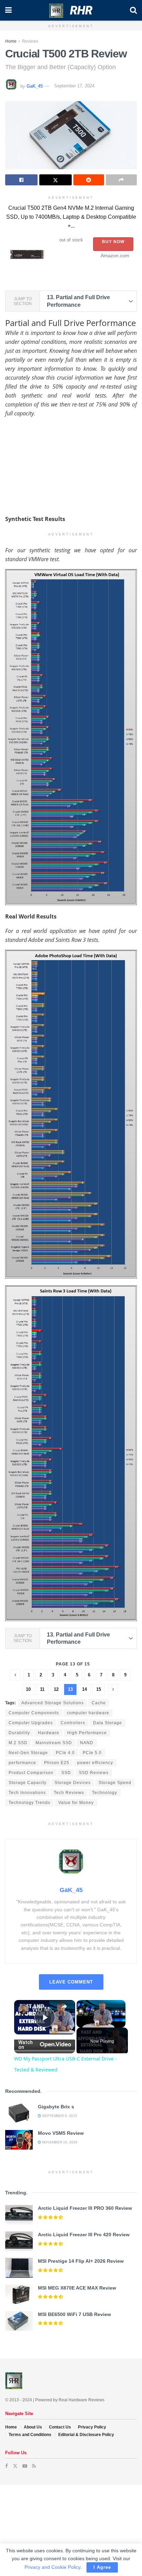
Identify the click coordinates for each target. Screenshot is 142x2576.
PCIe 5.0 (92, 1753)
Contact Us (60, 2427)
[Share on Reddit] (89, 180)
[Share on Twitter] (55, 180)
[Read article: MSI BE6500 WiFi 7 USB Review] (19, 2321)
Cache (99, 1703)
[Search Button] (133, 10)
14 (84, 1689)
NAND (87, 1743)
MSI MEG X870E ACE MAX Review (77, 2288)
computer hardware (88, 1713)
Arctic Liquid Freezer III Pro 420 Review (84, 2235)
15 (99, 1689)
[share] (64, 2007)
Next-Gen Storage (28, 1753)
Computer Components (34, 1713)
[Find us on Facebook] (7, 2466)
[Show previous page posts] (15, 1675)
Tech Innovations (27, 1793)
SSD (66, 1773)
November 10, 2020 (59, 2142)
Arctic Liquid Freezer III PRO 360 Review (85, 2208)
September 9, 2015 (59, 2116)
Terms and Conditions (30, 2435)
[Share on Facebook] (21, 180)
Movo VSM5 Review (61, 2133)
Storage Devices (73, 1783)
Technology (105, 1793)
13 (70, 1689)
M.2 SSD (18, 1743)
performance (22, 1763)
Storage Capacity (28, 1783)
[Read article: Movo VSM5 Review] (19, 2140)
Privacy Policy (92, 2427)
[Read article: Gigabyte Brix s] (19, 2113)
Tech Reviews (69, 1793)
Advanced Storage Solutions (53, 1703)
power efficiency (95, 1763)
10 (28, 1689)
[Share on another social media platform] (121, 180)
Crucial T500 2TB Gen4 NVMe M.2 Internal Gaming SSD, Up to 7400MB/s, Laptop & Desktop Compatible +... (71, 217)
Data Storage (108, 1723)
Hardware (49, 1733)
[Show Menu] (8, 10)
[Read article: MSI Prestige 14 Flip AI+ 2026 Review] (19, 2268)
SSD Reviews (94, 1773)
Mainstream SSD (54, 1743)
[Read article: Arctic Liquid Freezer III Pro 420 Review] (19, 2241)
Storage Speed (115, 1783)
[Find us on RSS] (34, 2466)
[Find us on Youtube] (25, 2466)
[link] (23, 2009)
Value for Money (76, 1803)
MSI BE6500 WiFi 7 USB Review (74, 2314)
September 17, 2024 (74, 86)
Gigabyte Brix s (56, 2107)
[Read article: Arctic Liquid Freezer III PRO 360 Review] (19, 2215)
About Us (33, 2427)
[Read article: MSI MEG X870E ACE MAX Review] (19, 2295)
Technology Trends (29, 1803)
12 (56, 1689)
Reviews (30, 41)
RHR (81, 10)
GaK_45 (35, 86)
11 (42, 1689)
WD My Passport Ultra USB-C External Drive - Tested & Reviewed (45, 2009)
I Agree (102, 2567)
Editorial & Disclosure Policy (86, 2435)
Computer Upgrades (31, 1723)
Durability (19, 1733)
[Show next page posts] (113, 1689)
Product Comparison (31, 1773)
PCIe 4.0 (65, 1753)
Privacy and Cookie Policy (52, 2567)
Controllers (73, 1723)
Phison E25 (57, 1763)
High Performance (87, 1733)
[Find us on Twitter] (15, 2466)
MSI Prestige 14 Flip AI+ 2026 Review (81, 2261)
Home (11, 41)
